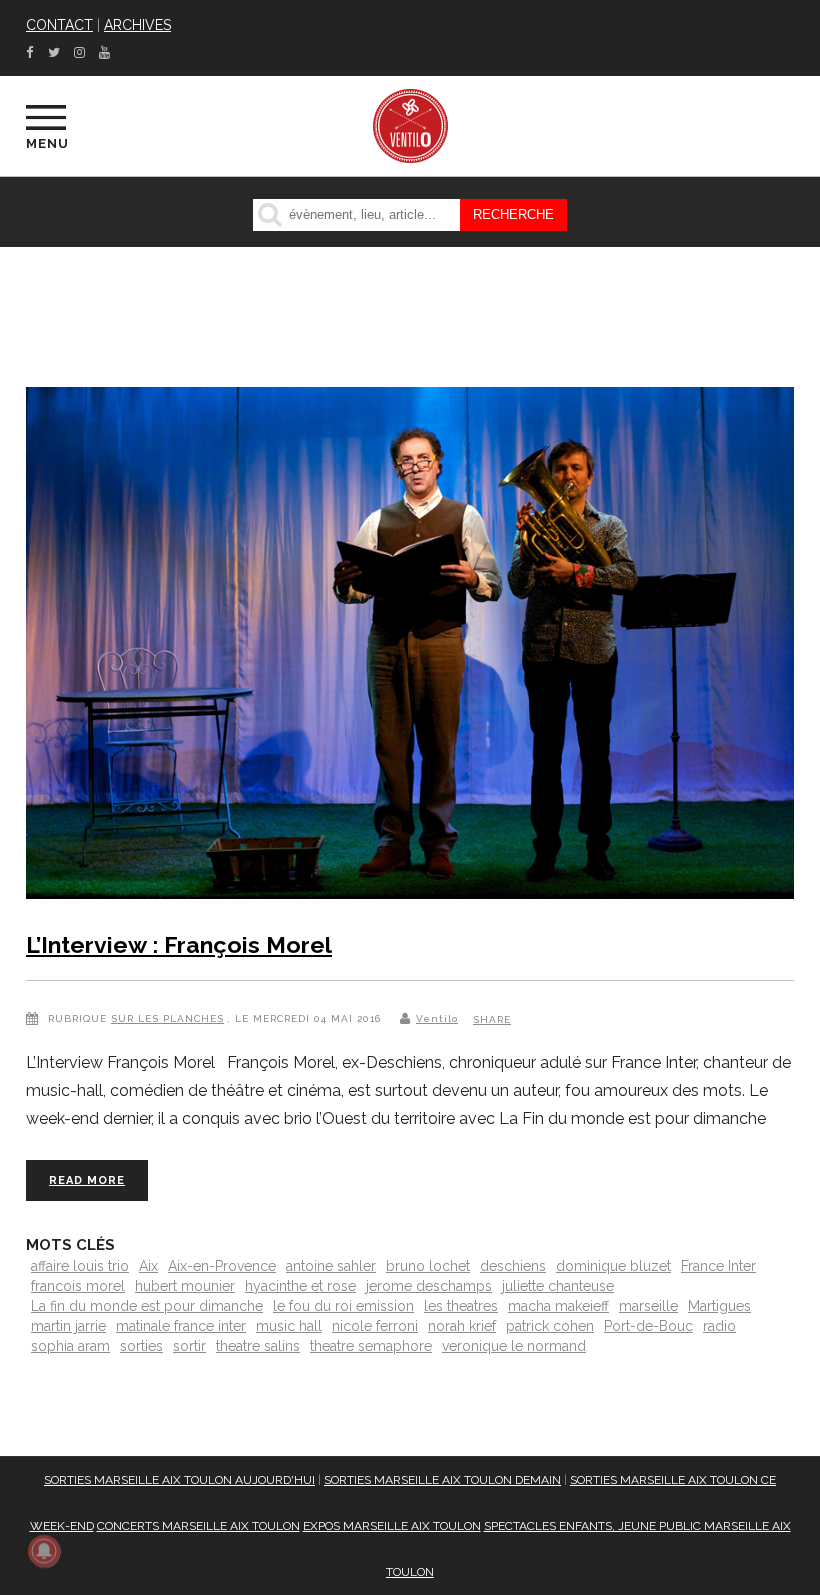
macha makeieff (558, 1306)
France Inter (718, 1266)
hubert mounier (185, 1286)
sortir (189, 1346)
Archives (137, 25)
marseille (648, 1306)
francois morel (78, 1286)
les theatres (461, 1306)
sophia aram (70, 1346)
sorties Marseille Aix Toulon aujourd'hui (179, 1480)
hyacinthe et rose (300, 1286)
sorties (141, 1346)
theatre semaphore (371, 1346)
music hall (289, 1326)
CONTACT (59, 25)
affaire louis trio (80, 1266)
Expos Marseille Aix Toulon (392, 1526)
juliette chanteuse (558, 1286)
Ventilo (437, 1018)
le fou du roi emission (343, 1306)
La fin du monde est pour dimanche (147, 1306)
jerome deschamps (429, 1286)
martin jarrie (68, 1326)
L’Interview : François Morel (179, 944)
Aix (148, 1266)
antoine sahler (331, 1266)
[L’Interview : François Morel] (410, 647)
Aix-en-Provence (222, 1266)
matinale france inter (181, 1326)
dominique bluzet (613, 1266)
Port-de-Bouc (648, 1326)
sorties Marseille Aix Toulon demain (442, 1480)
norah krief (462, 1326)
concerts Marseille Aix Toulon (198, 1526)
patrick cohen (550, 1326)
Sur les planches (167, 1018)
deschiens (513, 1266)
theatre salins (258, 1346)
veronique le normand (514, 1346)
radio (719, 1326)
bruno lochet (428, 1266)
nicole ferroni (375, 1326)
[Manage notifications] (44, 1551)
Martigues (719, 1306)
